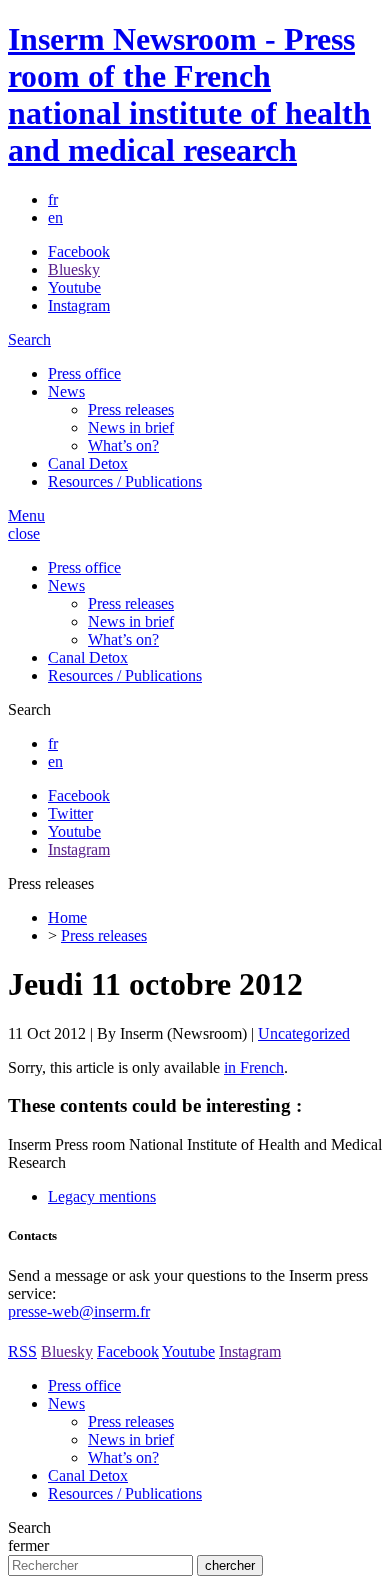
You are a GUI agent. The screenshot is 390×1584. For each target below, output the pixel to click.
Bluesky (74, 269)
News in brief (131, 427)
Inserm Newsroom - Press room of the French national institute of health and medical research (189, 94)
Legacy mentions (102, 1196)
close (24, 533)
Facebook (79, 251)
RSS (22, 1351)
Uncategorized (304, 1033)
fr (53, 199)
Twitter (70, 813)
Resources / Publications (125, 481)
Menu (26, 515)
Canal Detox (88, 463)
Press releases (131, 409)
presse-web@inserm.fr (79, 1311)
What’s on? (123, 445)
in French (254, 1067)
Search (29, 339)
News (66, 391)
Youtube (74, 287)
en (55, 217)
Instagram (79, 305)
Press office (84, 373)
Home (67, 917)
